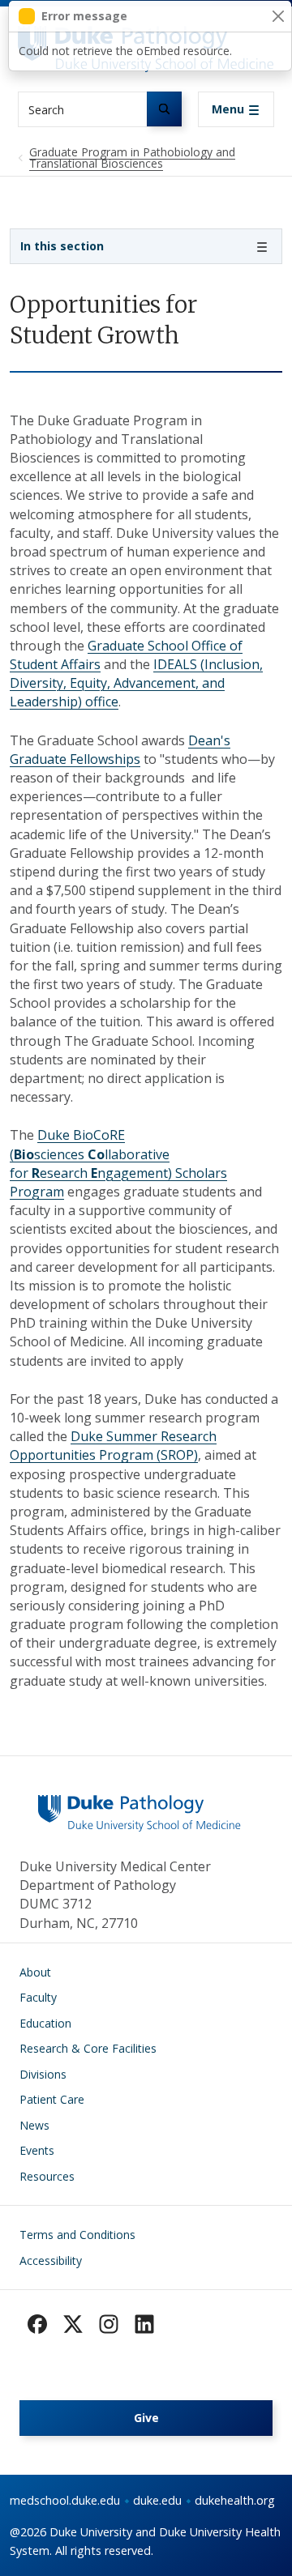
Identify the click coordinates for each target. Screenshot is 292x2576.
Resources (47, 2176)
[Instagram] (109, 2324)
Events (37, 2150)
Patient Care (52, 2099)
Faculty (38, 1997)
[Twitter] (73, 2324)
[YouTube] (144, 2324)
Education (45, 2023)
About (35, 1972)
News (34, 2125)
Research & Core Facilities (88, 2048)
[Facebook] (37, 2324)
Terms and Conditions (77, 2235)
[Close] (278, 17)
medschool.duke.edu (65, 2500)
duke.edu (157, 2500)
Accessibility (51, 2260)
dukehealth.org (235, 2500)
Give (146, 2418)
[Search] (164, 109)
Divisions (43, 2074)
